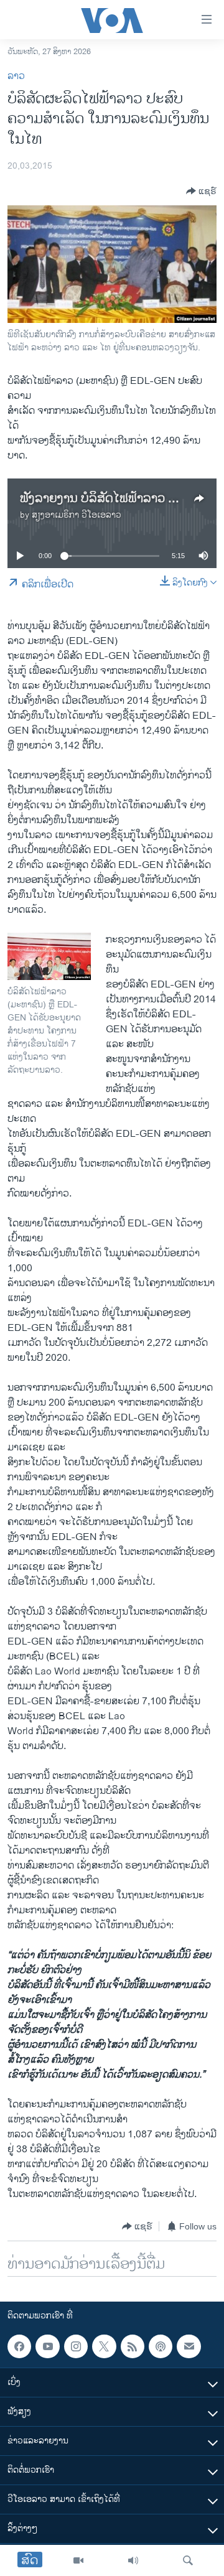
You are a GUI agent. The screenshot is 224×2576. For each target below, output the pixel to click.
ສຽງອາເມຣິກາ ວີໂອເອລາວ (77, 515)
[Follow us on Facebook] (19, 2346)
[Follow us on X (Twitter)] (104, 2346)
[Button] (201, 191)
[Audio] (133, 2560)
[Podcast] (161, 2346)
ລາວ (16, 76)
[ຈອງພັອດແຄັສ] (189, 2346)
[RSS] (133, 2346)
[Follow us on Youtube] (47, 2346)
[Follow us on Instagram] (76, 2346)
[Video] (78, 2560)
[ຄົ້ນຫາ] (188, 2560)
